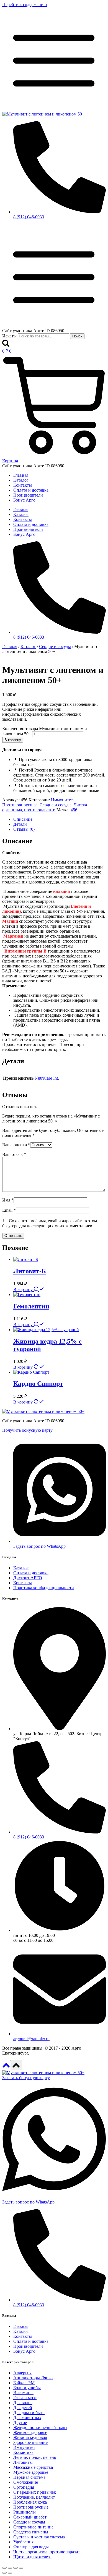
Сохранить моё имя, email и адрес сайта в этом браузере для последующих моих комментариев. (50, 1223)
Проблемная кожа (30, 2502)
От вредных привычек (35, 2492)
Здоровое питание (30, 2442)
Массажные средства (33, 2467)
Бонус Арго (24, 500)
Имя (8, 1200)
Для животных (27, 2418)
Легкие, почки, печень (35, 2457)
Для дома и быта (29, 2413)
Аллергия (22, 2373)
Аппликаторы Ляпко (33, 2378)
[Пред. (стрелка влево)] (4, 2573)
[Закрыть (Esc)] (21, 2568)
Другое (20, 2422)
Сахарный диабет (30, 2517)
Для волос (23, 2403)
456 (74, 810)
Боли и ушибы (27, 2388)
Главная (21, 475)
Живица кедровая (30, 2437)
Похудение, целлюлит (34, 2497)
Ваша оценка (16, 1145)
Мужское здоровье (31, 2472)
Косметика (23, 2452)
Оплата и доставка (31, 490)
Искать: (9, 336)
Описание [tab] (23, 819)
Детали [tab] (20, 824)
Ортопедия (24, 2487)
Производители (28, 495)
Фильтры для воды (31, 2547)
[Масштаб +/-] (4, 2568)
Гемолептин (31, 1306)
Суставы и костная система (39, 2537)
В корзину (13, 740)
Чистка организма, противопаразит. (45, 807)
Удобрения (23, 2542)
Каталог (21, 480)
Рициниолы (25, 2512)
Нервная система (29, 2477)
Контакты (23, 485)
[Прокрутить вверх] (6, 2067)
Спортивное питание (33, 2527)
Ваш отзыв (14, 1154)
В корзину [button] (24, 1290)
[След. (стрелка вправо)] (10, 2573)
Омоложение (26, 2482)
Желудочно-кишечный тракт (40, 2427)
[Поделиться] (16, 2568)
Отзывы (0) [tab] (24, 829)
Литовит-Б (30, 1271)
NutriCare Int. (47, 1078)
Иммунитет (62, 800)
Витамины (23, 2393)
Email (9, 1210)
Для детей (23, 2408)
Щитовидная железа (32, 2557)
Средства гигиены (31, 2532)
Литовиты (23, 2462)
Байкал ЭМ (24, 2383)
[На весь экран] (10, 2568)
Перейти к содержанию (25, 5)
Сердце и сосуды (56, 805)
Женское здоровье (30, 2432)
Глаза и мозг (25, 2398)
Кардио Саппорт (38, 1384)
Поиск (77, 336)
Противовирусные (20, 805)
